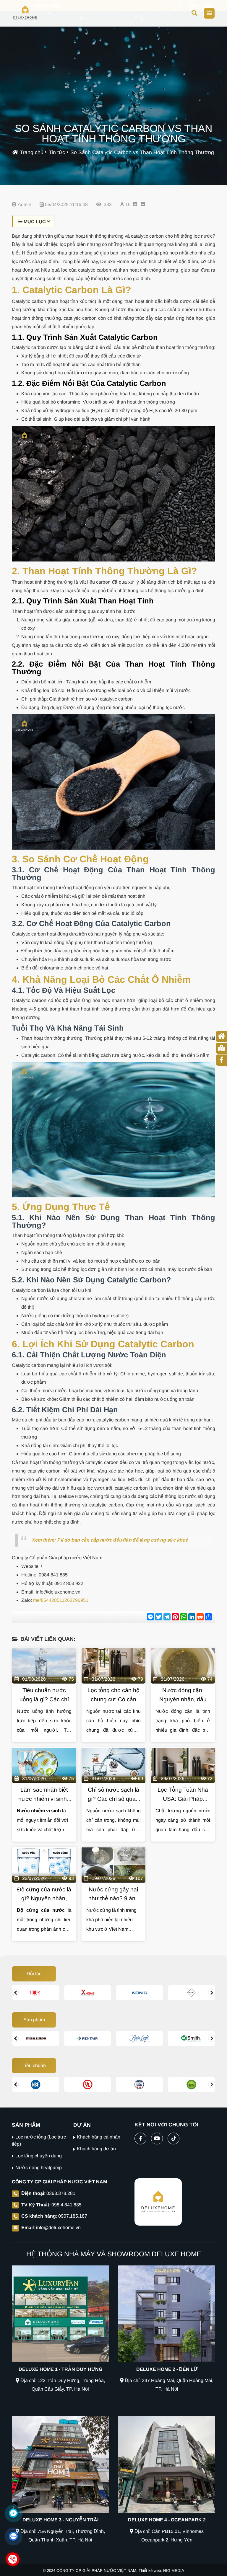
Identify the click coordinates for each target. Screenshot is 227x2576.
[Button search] (194, 13)
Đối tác (34, 1974)
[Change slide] (15, 1993)
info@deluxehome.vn (58, 2228)
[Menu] (209, 13)
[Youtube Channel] (157, 2137)
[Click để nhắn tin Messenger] (13, 2513)
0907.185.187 (73, 2216)
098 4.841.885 (67, 2205)
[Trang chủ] (25, 13)
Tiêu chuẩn (34, 2065)
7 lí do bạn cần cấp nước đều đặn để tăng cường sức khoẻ (122, 1540)
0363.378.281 (61, 2193)
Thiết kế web (150, 2571)
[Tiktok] (174, 2137)
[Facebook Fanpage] (140, 2137)
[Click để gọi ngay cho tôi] (13, 2559)
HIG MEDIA (174, 2571)
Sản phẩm (34, 2020)
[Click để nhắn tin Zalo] (13, 2536)
